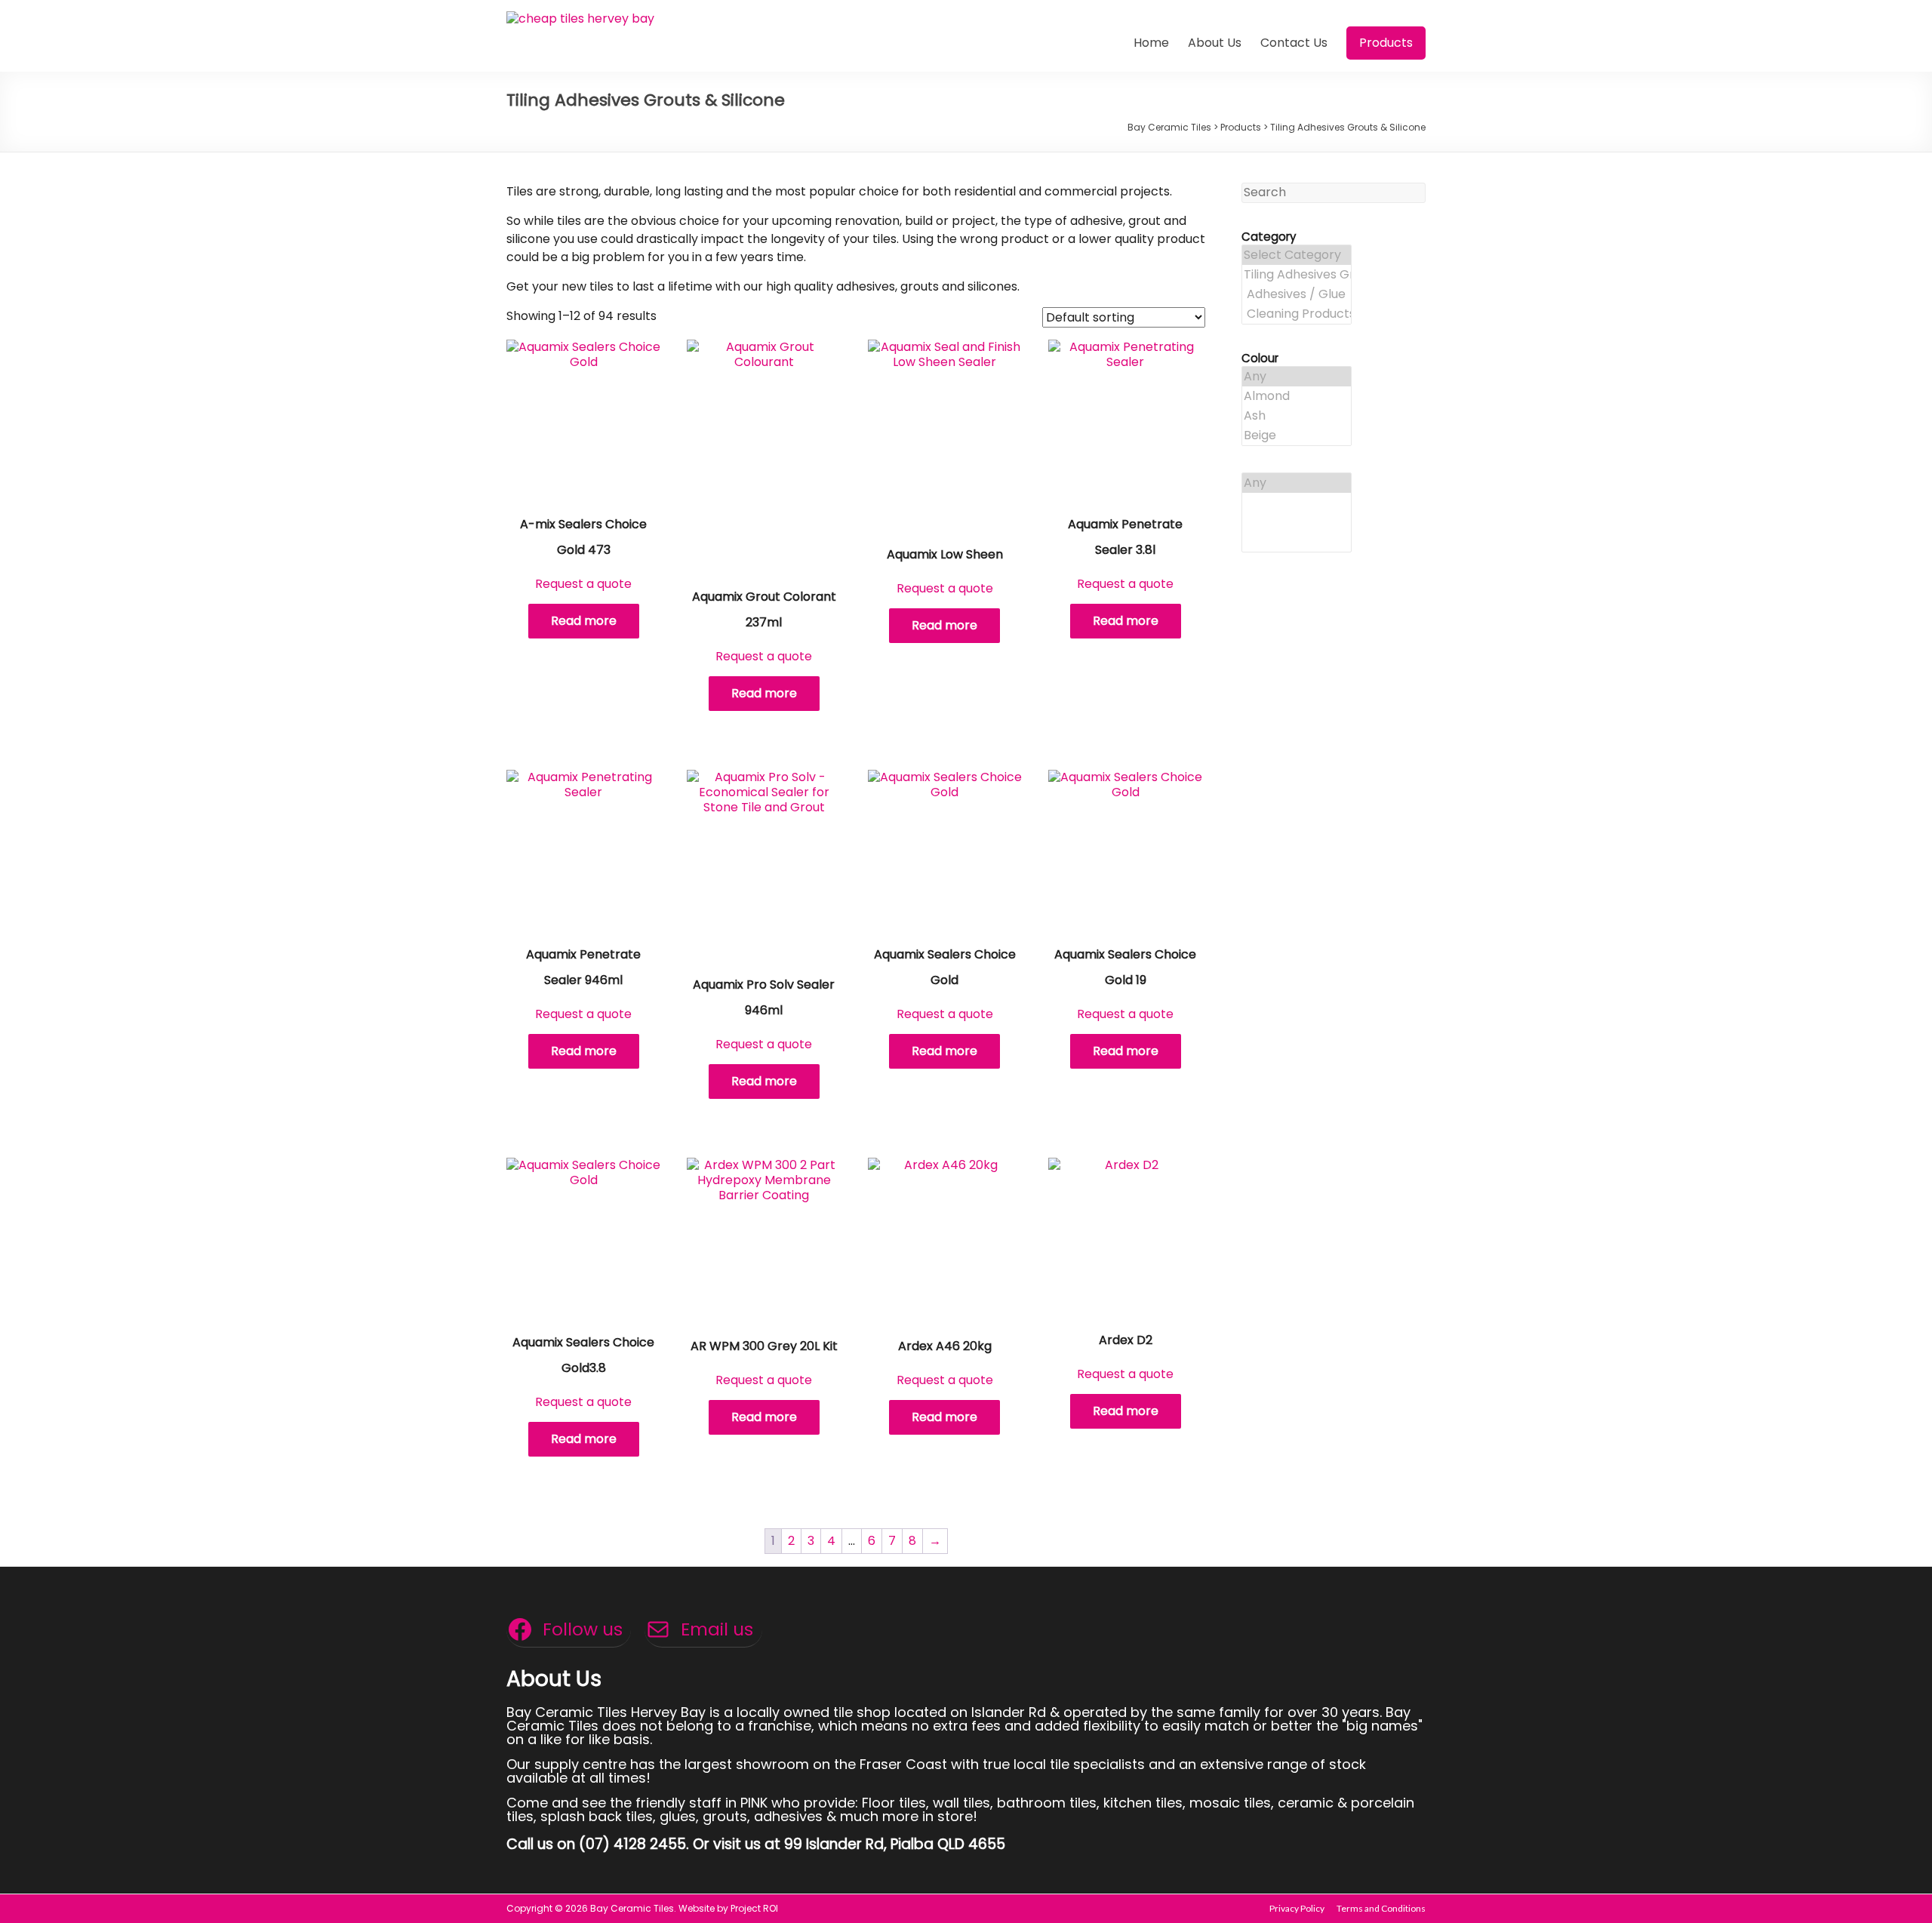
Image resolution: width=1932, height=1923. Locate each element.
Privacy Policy (1297, 1908)
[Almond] (1297, 396)
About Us (1215, 43)
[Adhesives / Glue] (1297, 294)
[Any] (1297, 377)
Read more (584, 621)
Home (1151, 43)
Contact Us (1294, 43)
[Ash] (1297, 416)
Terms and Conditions (1381, 1908)
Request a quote (583, 584)
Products (1386, 43)
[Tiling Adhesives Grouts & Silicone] (1297, 275)
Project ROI (754, 1908)
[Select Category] (1297, 255)
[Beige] (1297, 435)
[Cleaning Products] (1297, 314)
